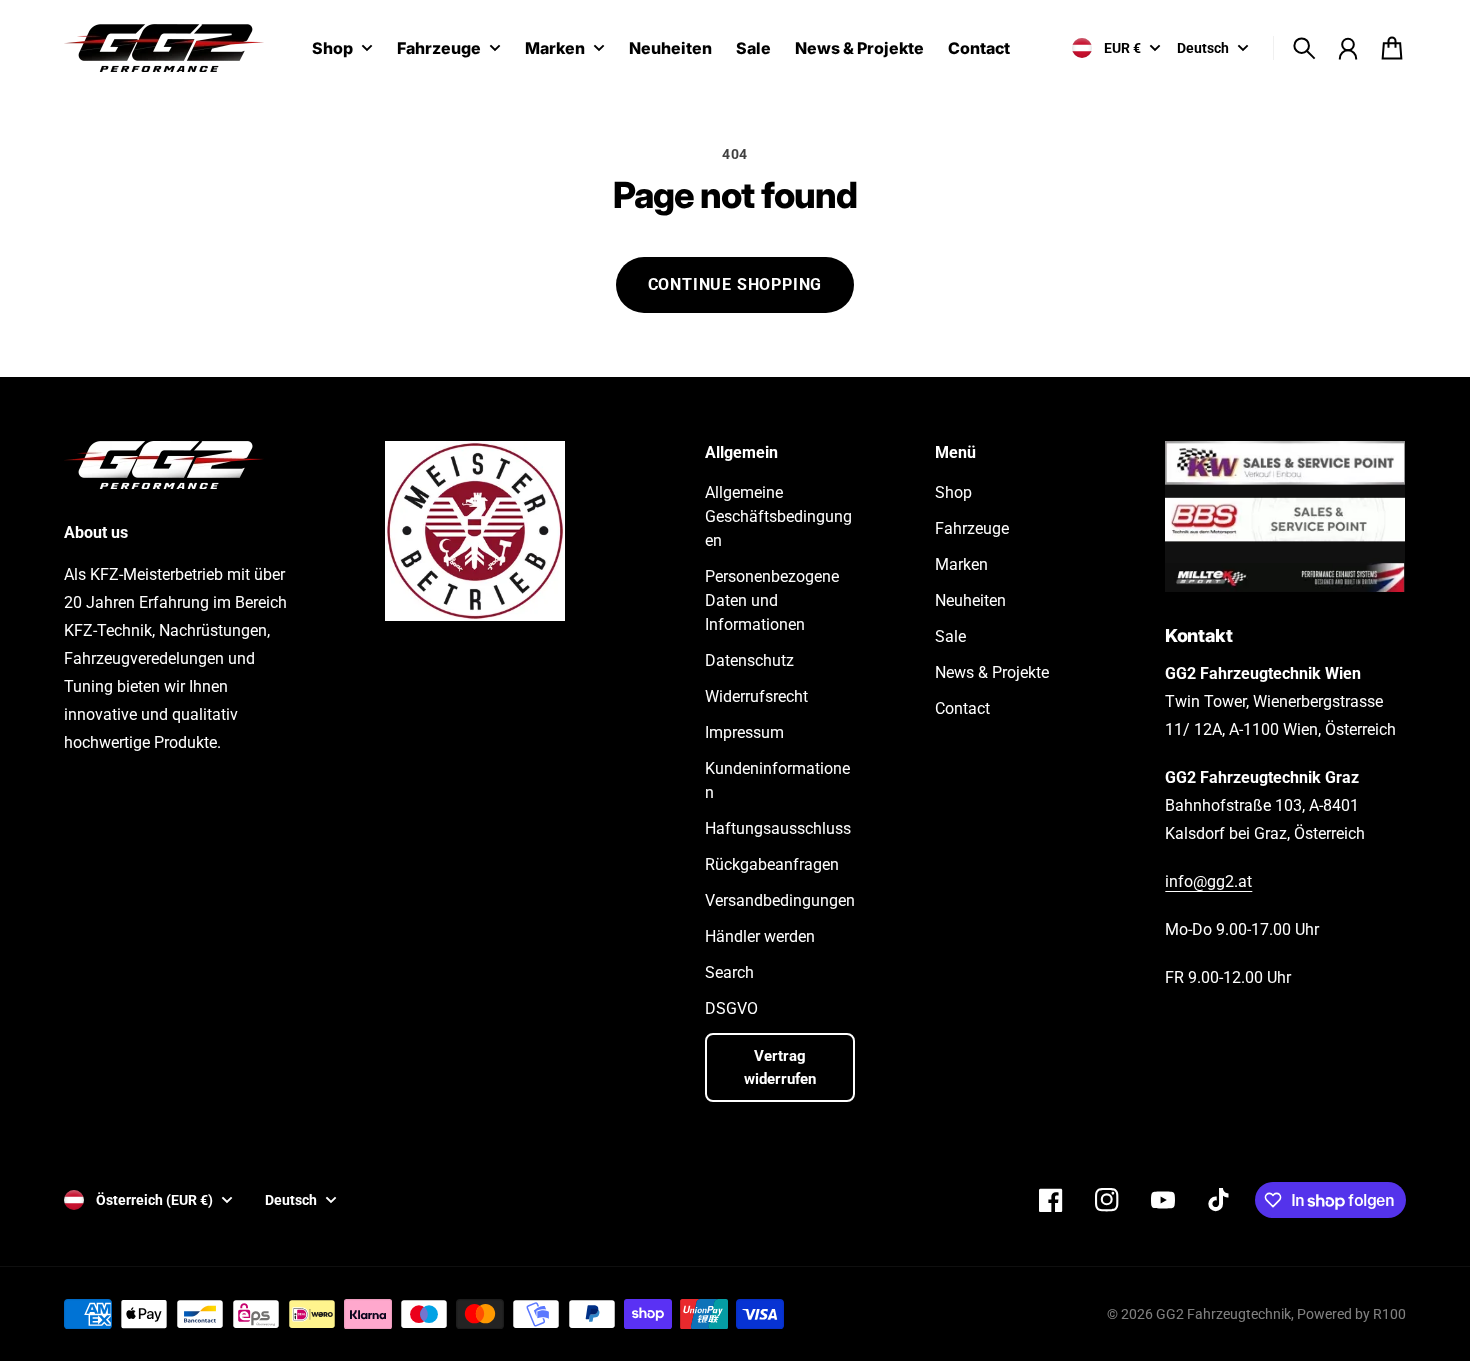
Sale (950, 636)
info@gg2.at (1208, 881)
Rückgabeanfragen (772, 864)
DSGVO (731, 1008)
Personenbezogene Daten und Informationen (772, 600)
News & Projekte (992, 672)
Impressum (744, 732)
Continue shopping (735, 284)
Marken (555, 49)
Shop (332, 49)
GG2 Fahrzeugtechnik (1223, 1314)
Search (729, 972)
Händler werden (760, 936)
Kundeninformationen (777, 780)
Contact (962, 708)
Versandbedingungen (780, 900)
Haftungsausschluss (778, 828)
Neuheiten (970, 600)
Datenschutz (749, 660)
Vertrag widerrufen (780, 1067)
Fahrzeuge (439, 49)
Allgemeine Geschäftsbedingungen (778, 516)
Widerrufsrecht (756, 696)
